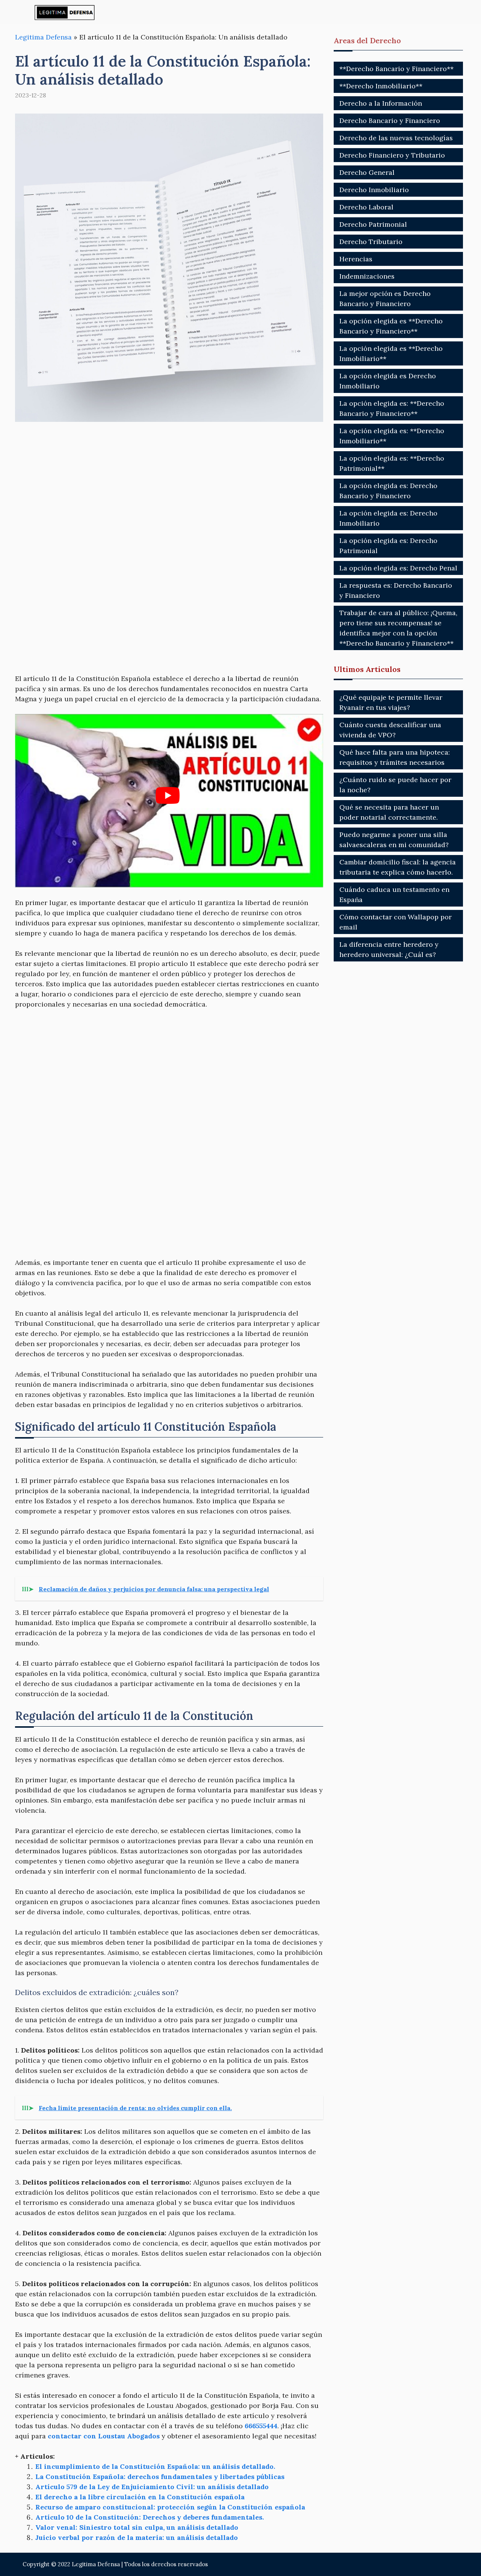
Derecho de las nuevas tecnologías (396, 138)
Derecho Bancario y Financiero (390, 121)
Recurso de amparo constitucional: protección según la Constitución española (170, 2507)
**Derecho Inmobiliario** (381, 86)
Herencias (356, 259)
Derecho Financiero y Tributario (392, 155)
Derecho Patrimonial (373, 224)
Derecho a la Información (381, 103)
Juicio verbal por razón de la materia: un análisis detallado (137, 2537)
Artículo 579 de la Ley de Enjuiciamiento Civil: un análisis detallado (152, 2487)
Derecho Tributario (371, 242)
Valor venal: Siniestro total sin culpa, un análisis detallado (137, 2527)
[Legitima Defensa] (65, 12)
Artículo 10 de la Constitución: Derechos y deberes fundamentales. (150, 2517)
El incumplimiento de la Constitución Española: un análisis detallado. (155, 2466)
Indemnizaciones (367, 276)
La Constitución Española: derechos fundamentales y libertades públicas (160, 2477)
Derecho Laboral (366, 207)
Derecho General (367, 172)
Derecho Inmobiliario (374, 190)
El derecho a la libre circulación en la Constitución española (140, 2497)
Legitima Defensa (43, 37)
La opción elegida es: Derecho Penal (398, 568)
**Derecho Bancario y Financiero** (396, 69)
